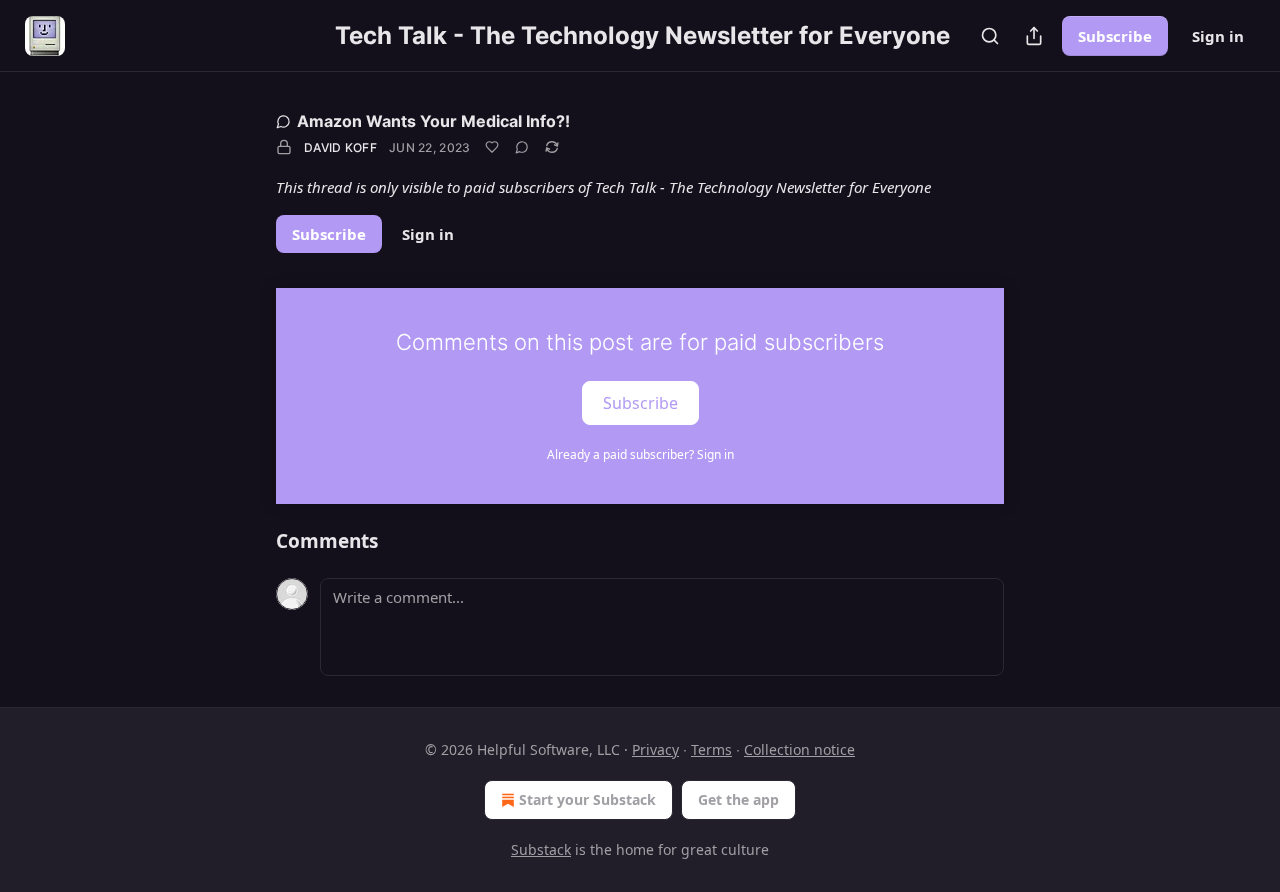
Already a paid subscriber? (640, 454)
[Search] (990, 36)
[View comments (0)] (522, 147)
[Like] (492, 147)
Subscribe (1115, 36)
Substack (541, 849)
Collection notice (799, 749)
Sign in (1218, 36)
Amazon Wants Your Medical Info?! (433, 121)
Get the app (738, 799)
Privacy (655, 749)
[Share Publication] (1034, 36)
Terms (711, 749)
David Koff (340, 147)
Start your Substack (587, 799)
